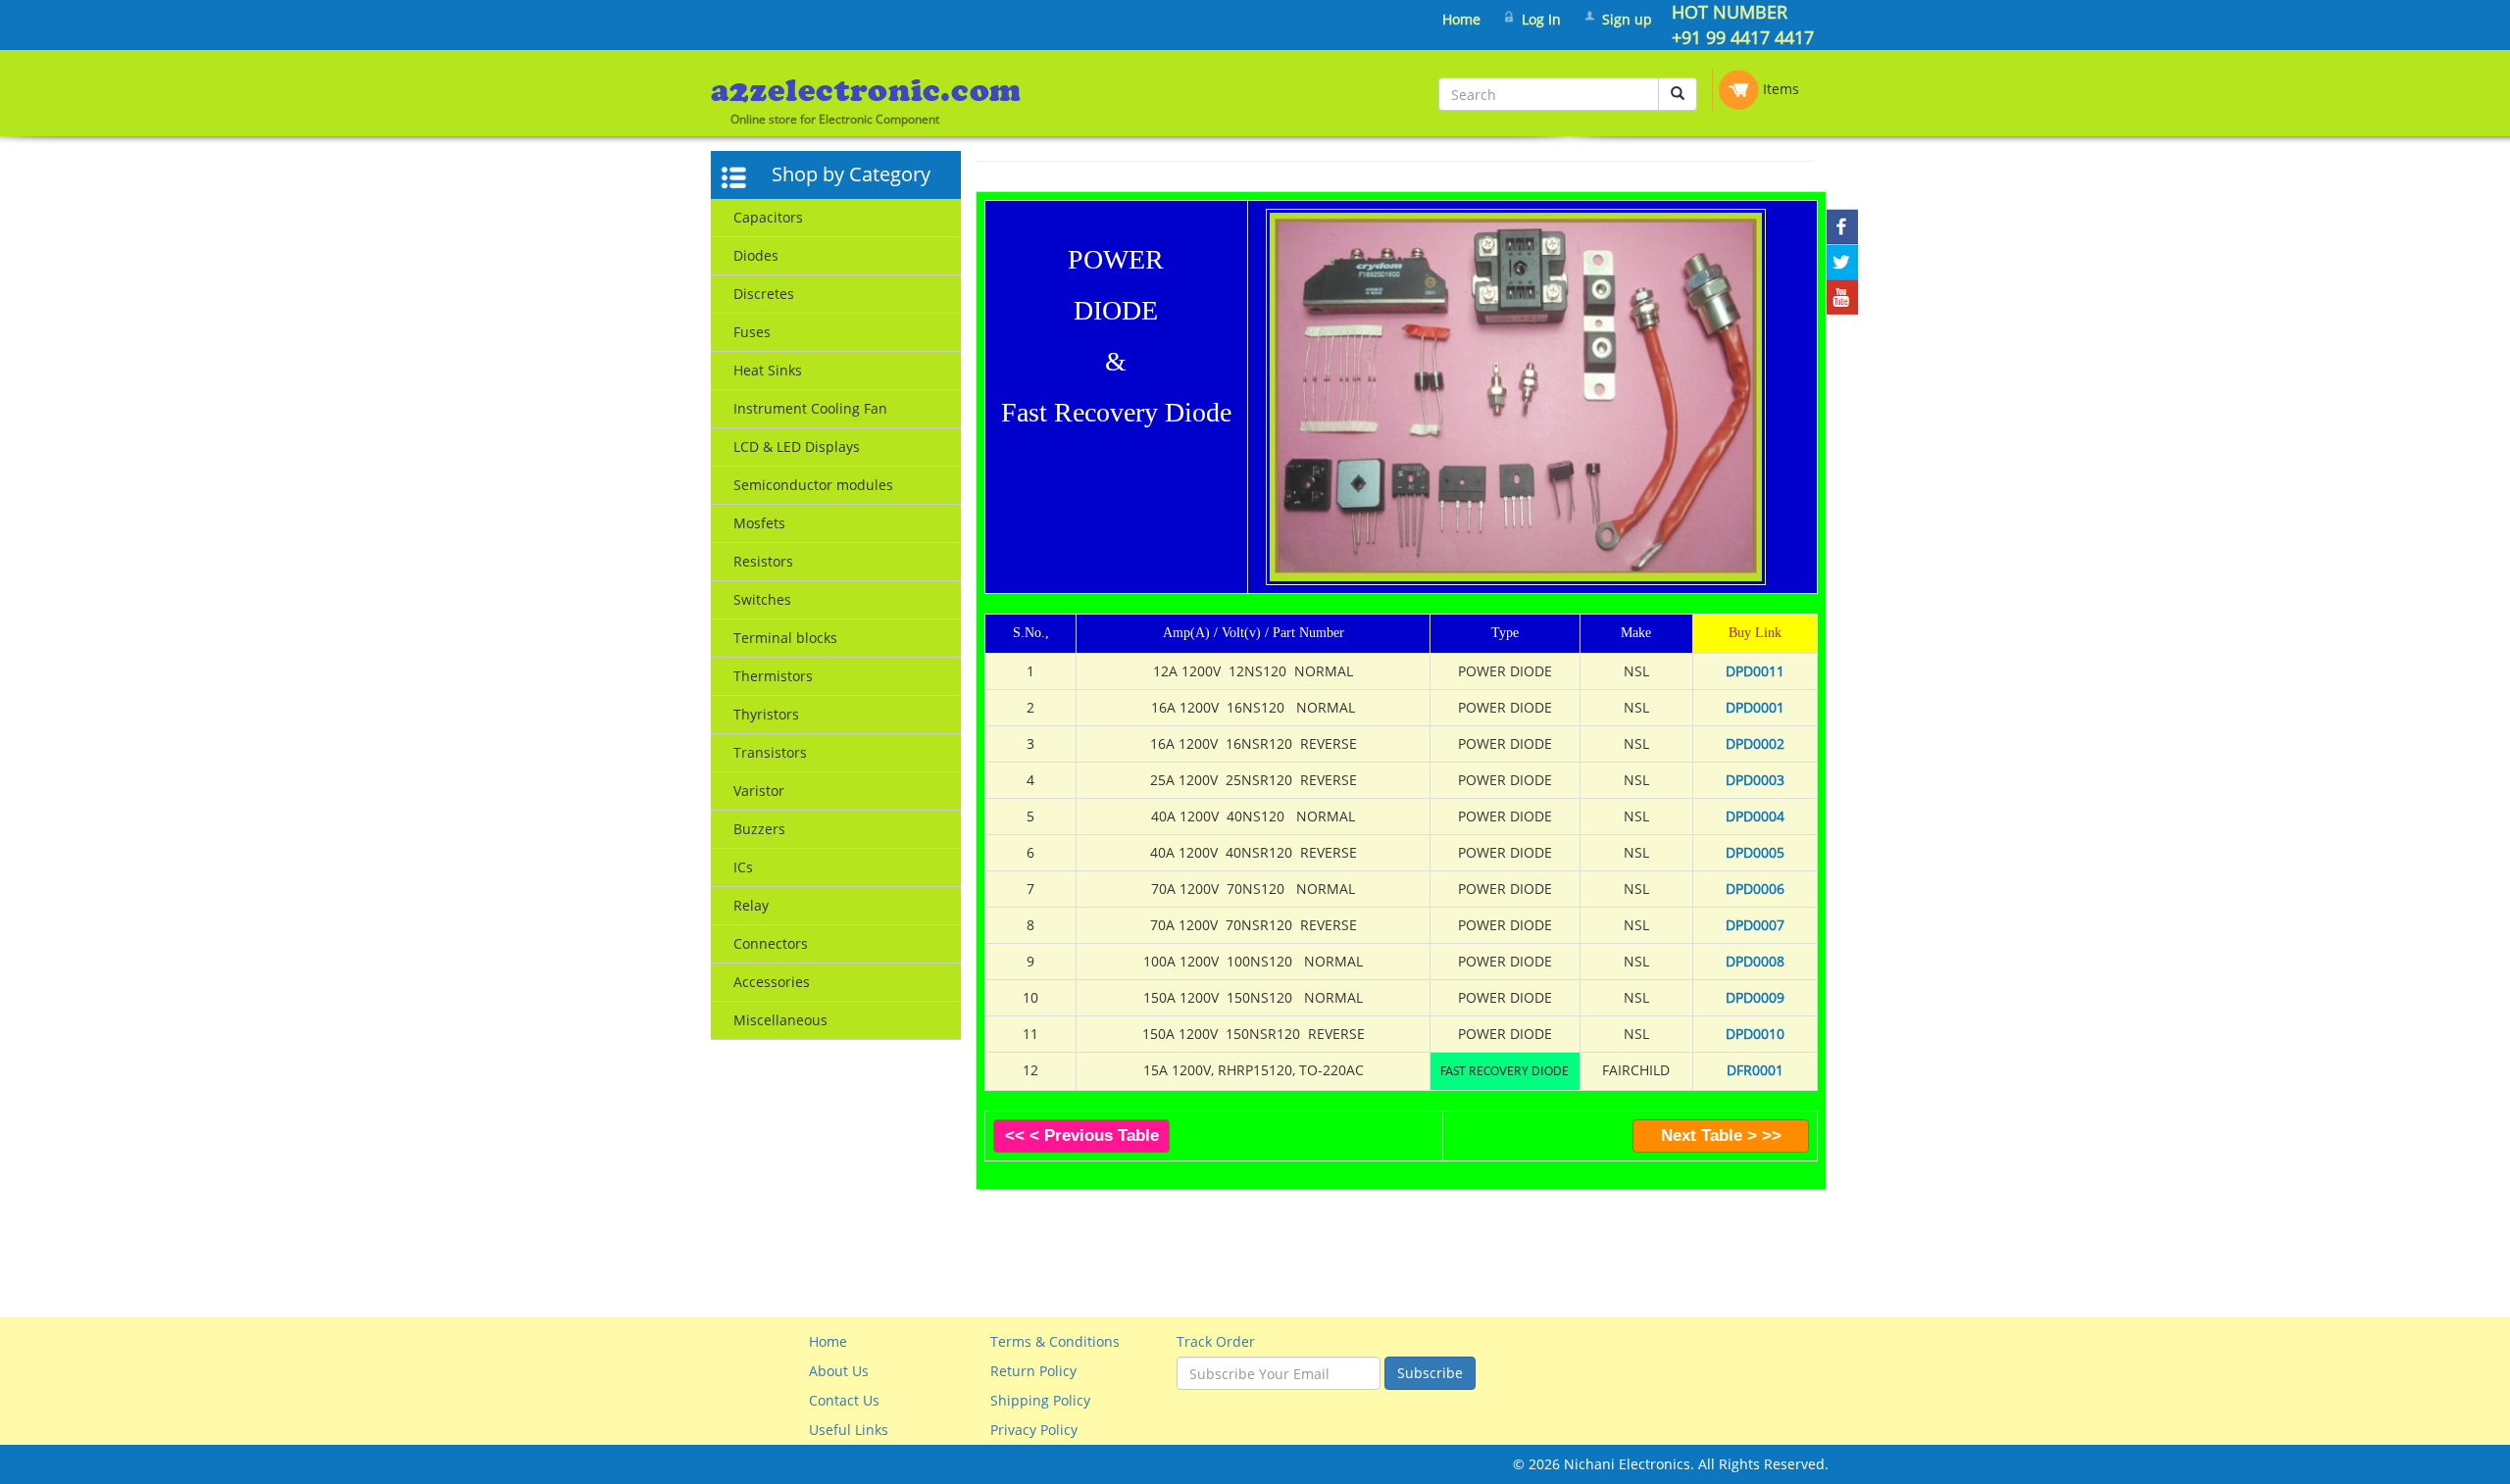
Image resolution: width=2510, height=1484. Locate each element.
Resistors (763, 561)
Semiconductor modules (813, 485)
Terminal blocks (785, 638)
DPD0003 (1755, 780)
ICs (743, 867)
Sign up (1627, 19)
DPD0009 (1755, 997)
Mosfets (759, 523)
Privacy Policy (1034, 1430)
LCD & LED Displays (797, 446)
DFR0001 (1755, 1070)
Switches (762, 599)
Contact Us (844, 1400)
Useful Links (849, 1430)
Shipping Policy (1040, 1400)
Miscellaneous (780, 1020)
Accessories (772, 982)
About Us (839, 1371)
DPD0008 (1755, 961)
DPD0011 (1755, 671)
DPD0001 (1755, 707)
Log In (1541, 19)
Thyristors (766, 714)
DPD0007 (1755, 925)
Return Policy (1033, 1371)
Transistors (770, 752)
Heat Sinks (768, 370)
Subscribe (1430, 1373)
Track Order (1216, 1341)
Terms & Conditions (1055, 1341)
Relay (751, 905)
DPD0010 (1755, 1034)
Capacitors (768, 217)
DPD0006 (1755, 889)
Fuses (752, 332)
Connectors (771, 943)
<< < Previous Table (1082, 1136)
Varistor (759, 791)
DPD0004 (1755, 816)
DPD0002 (1755, 743)
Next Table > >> (1721, 1136)
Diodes (756, 255)
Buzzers (759, 829)
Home (1461, 19)
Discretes (764, 294)
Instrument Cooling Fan (810, 408)
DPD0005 (1755, 852)
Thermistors (773, 676)
